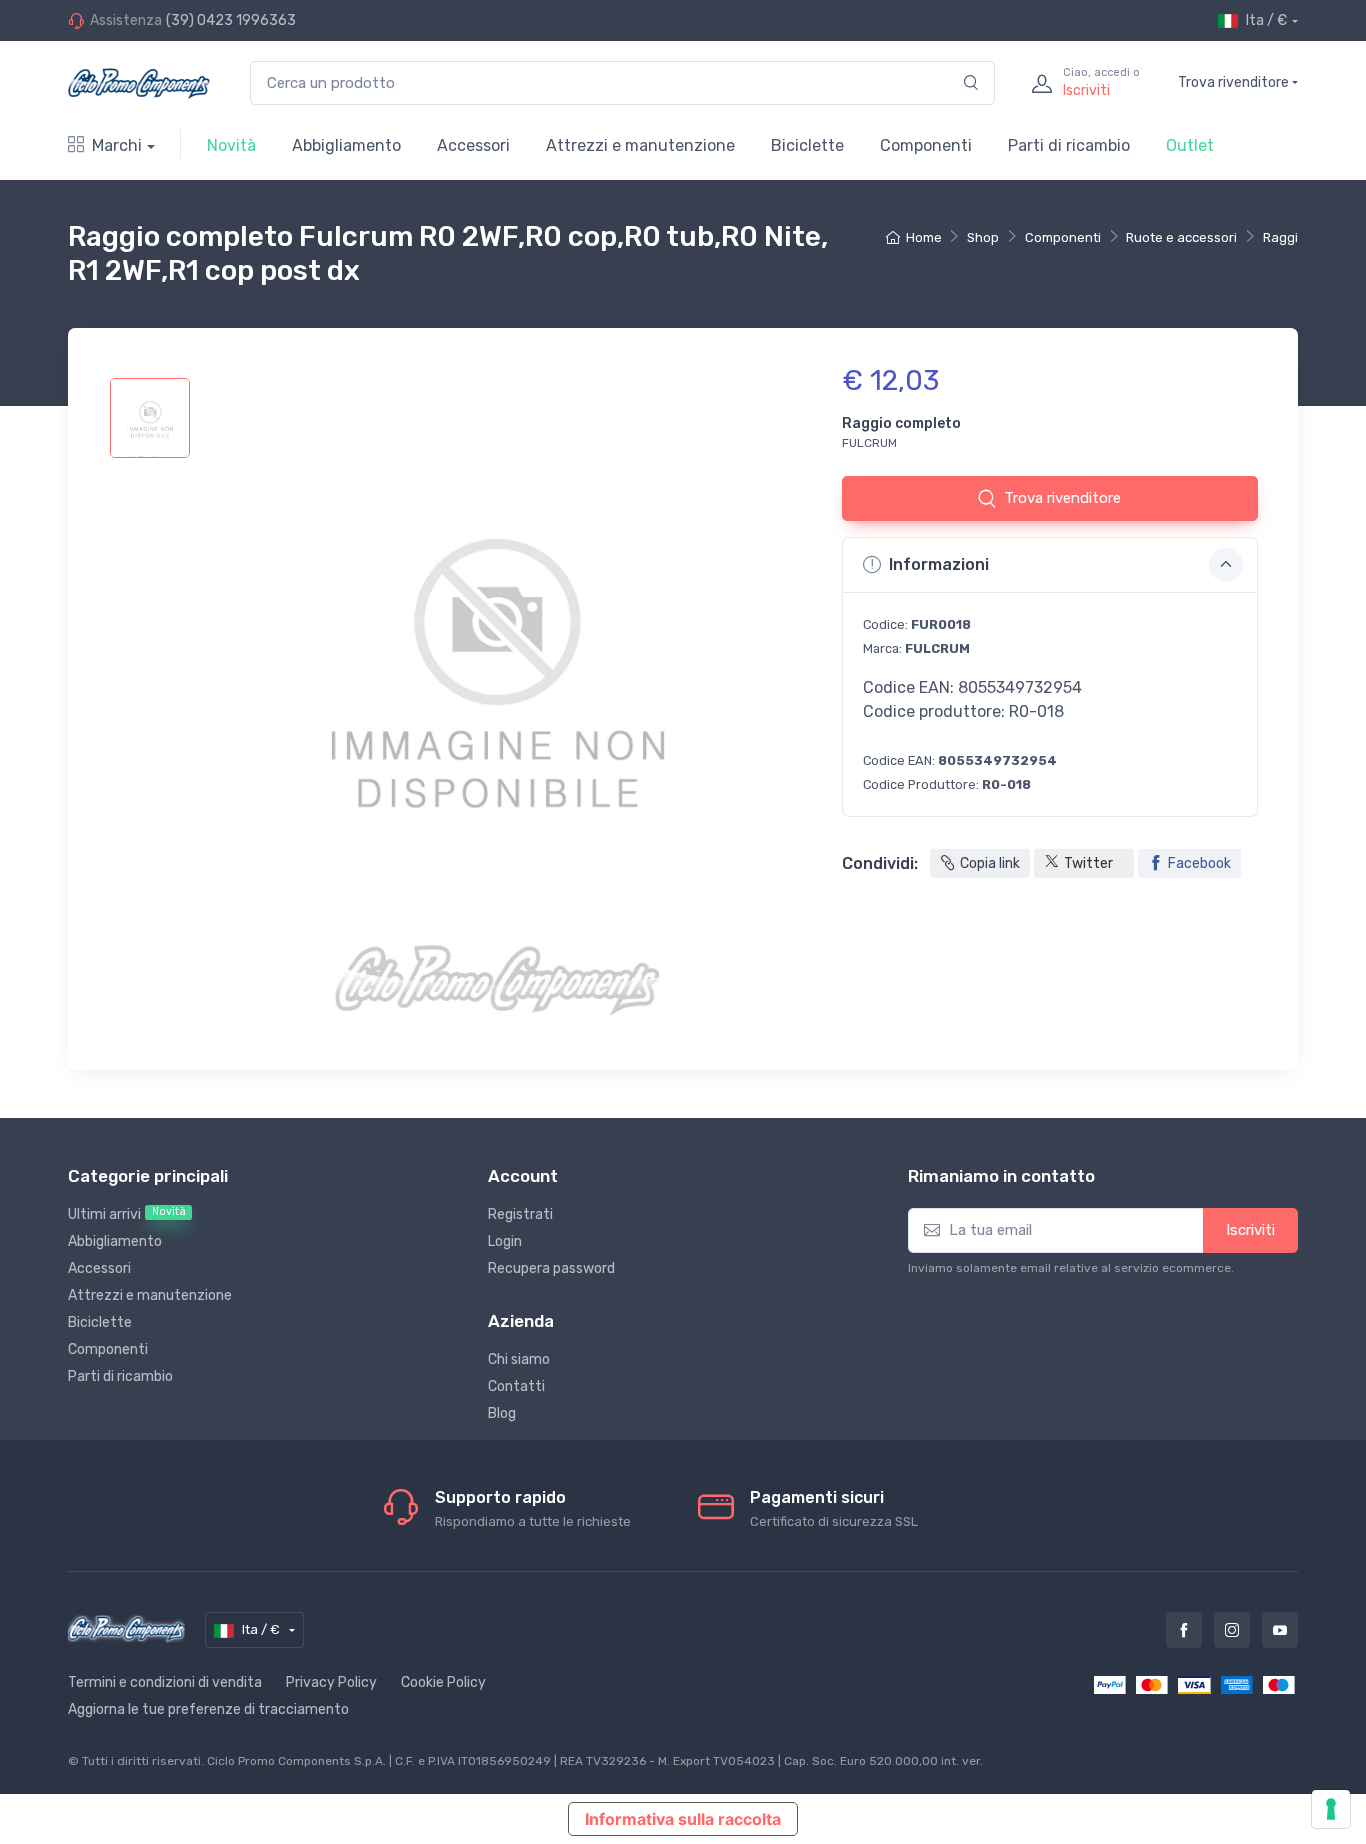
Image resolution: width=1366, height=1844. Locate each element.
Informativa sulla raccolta (683, 1819)
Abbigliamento (346, 145)
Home (923, 237)
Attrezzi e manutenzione (640, 145)
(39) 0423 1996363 (231, 20)
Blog (502, 1413)
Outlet (1190, 145)
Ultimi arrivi (127, 1214)
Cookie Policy (443, 1682)
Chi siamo (519, 1359)
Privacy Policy (331, 1682)
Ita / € (1266, 20)
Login (505, 1241)
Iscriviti (1250, 1230)
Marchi (117, 145)
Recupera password (551, 1268)
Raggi (1280, 237)
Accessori (473, 145)
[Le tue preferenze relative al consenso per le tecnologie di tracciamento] (1331, 1809)
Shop (983, 237)
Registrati (520, 1214)
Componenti (926, 145)
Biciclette (807, 145)
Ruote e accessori (1181, 237)
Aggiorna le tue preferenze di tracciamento (208, 1709)
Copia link (990, 863)
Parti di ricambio (1069, 145)
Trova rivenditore (1233, 82)
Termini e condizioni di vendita (165, 1682)
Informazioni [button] (939, 564)
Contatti (516, 1386)
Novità (231, 145)
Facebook (1199, 863)
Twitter (1088, 863)
